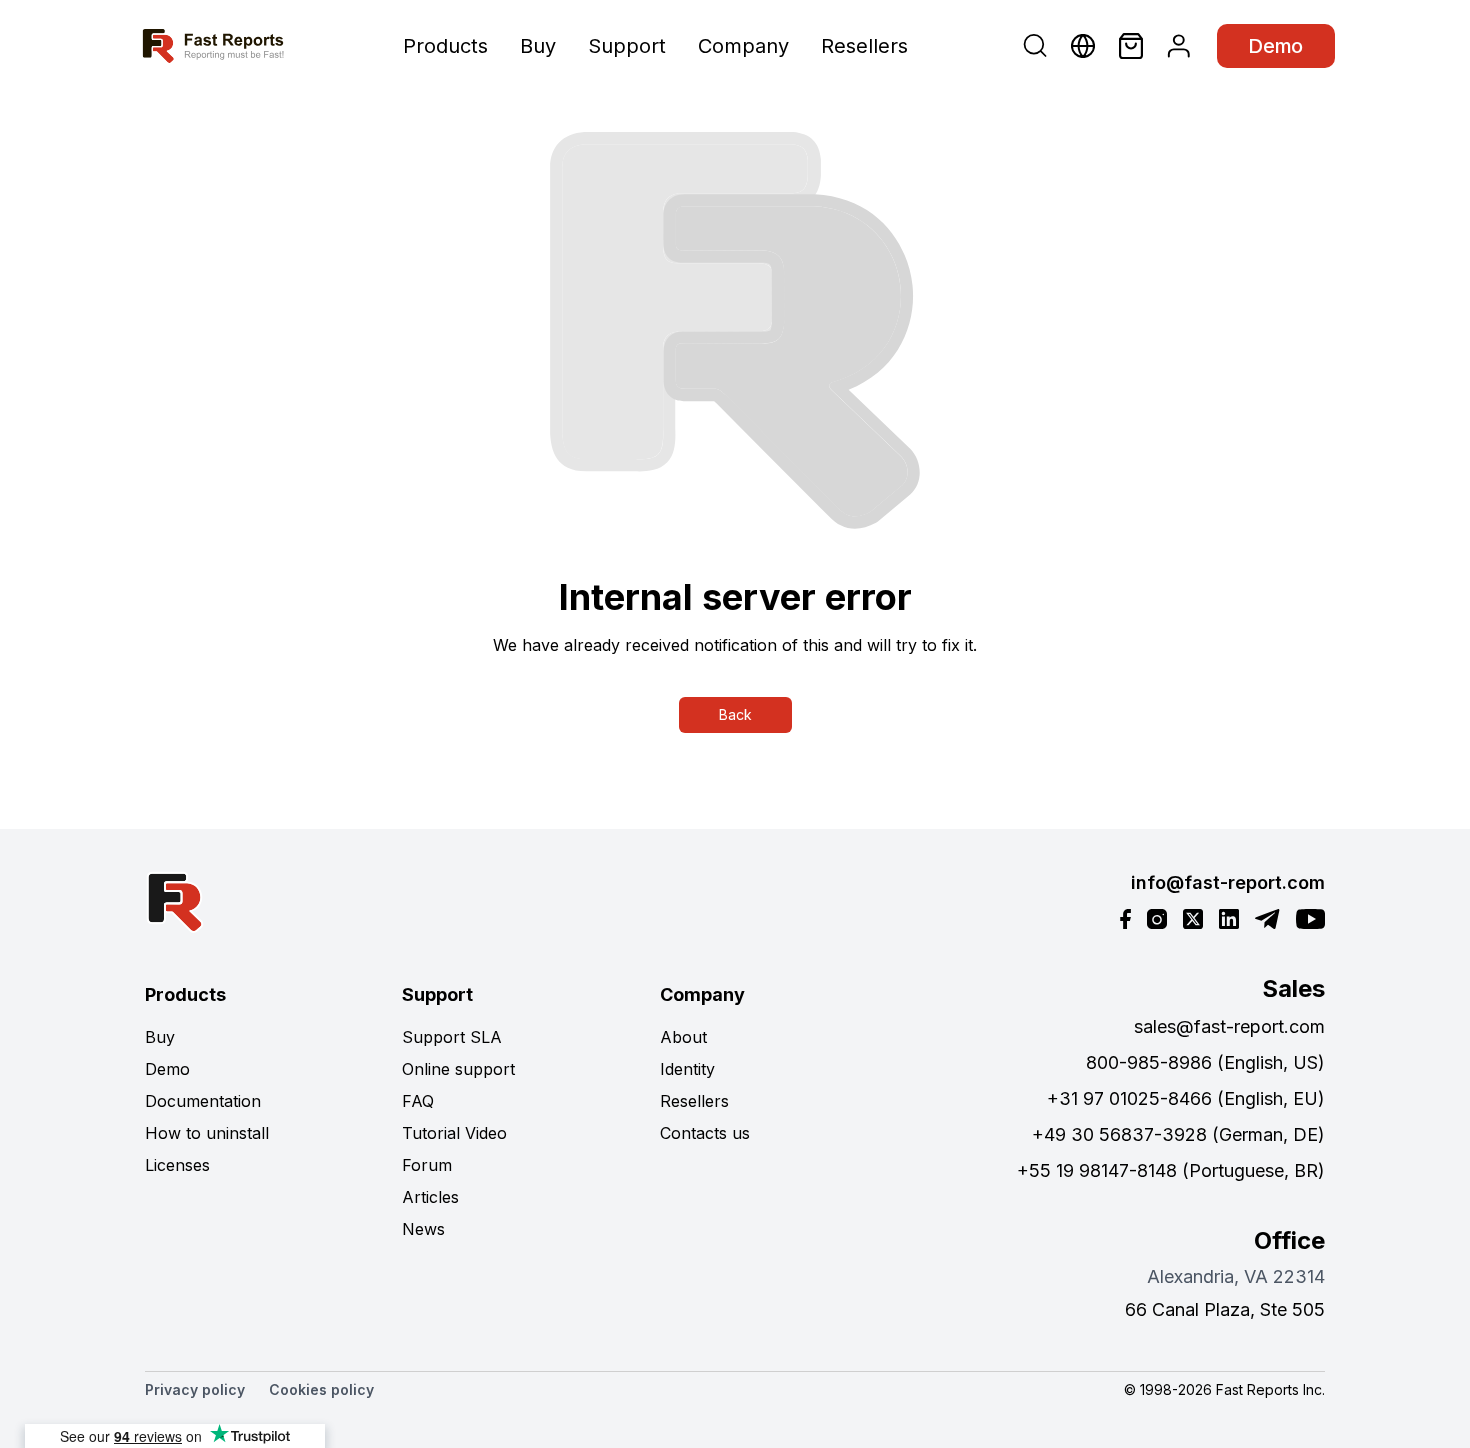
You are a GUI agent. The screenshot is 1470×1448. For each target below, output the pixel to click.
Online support (458, 1069)
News (423, 1229)
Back (735, 714)
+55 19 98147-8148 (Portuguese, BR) (1171, 1170)
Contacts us (705, 1133)
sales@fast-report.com (1229, 1026)
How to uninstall (207, 1133)
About (683, 1037)
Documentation (203, 1101)
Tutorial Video (454, 1133)
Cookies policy (321, 1389)
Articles (430, 1197)
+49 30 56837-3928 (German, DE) (1178, 1134)
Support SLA (452, 1037)
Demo (1276, 46)
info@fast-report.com (1228, 882)
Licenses (177, 1165)
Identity (687, 1069)
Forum (427, 1165)
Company (743, 46)
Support (627, 46)
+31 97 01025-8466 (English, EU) (1186, 1098)
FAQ (418, 1101)
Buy (538, 46)
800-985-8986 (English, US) (1205, 1062)
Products (445, 46)
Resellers (864, 46)
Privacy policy (195, 1389)
